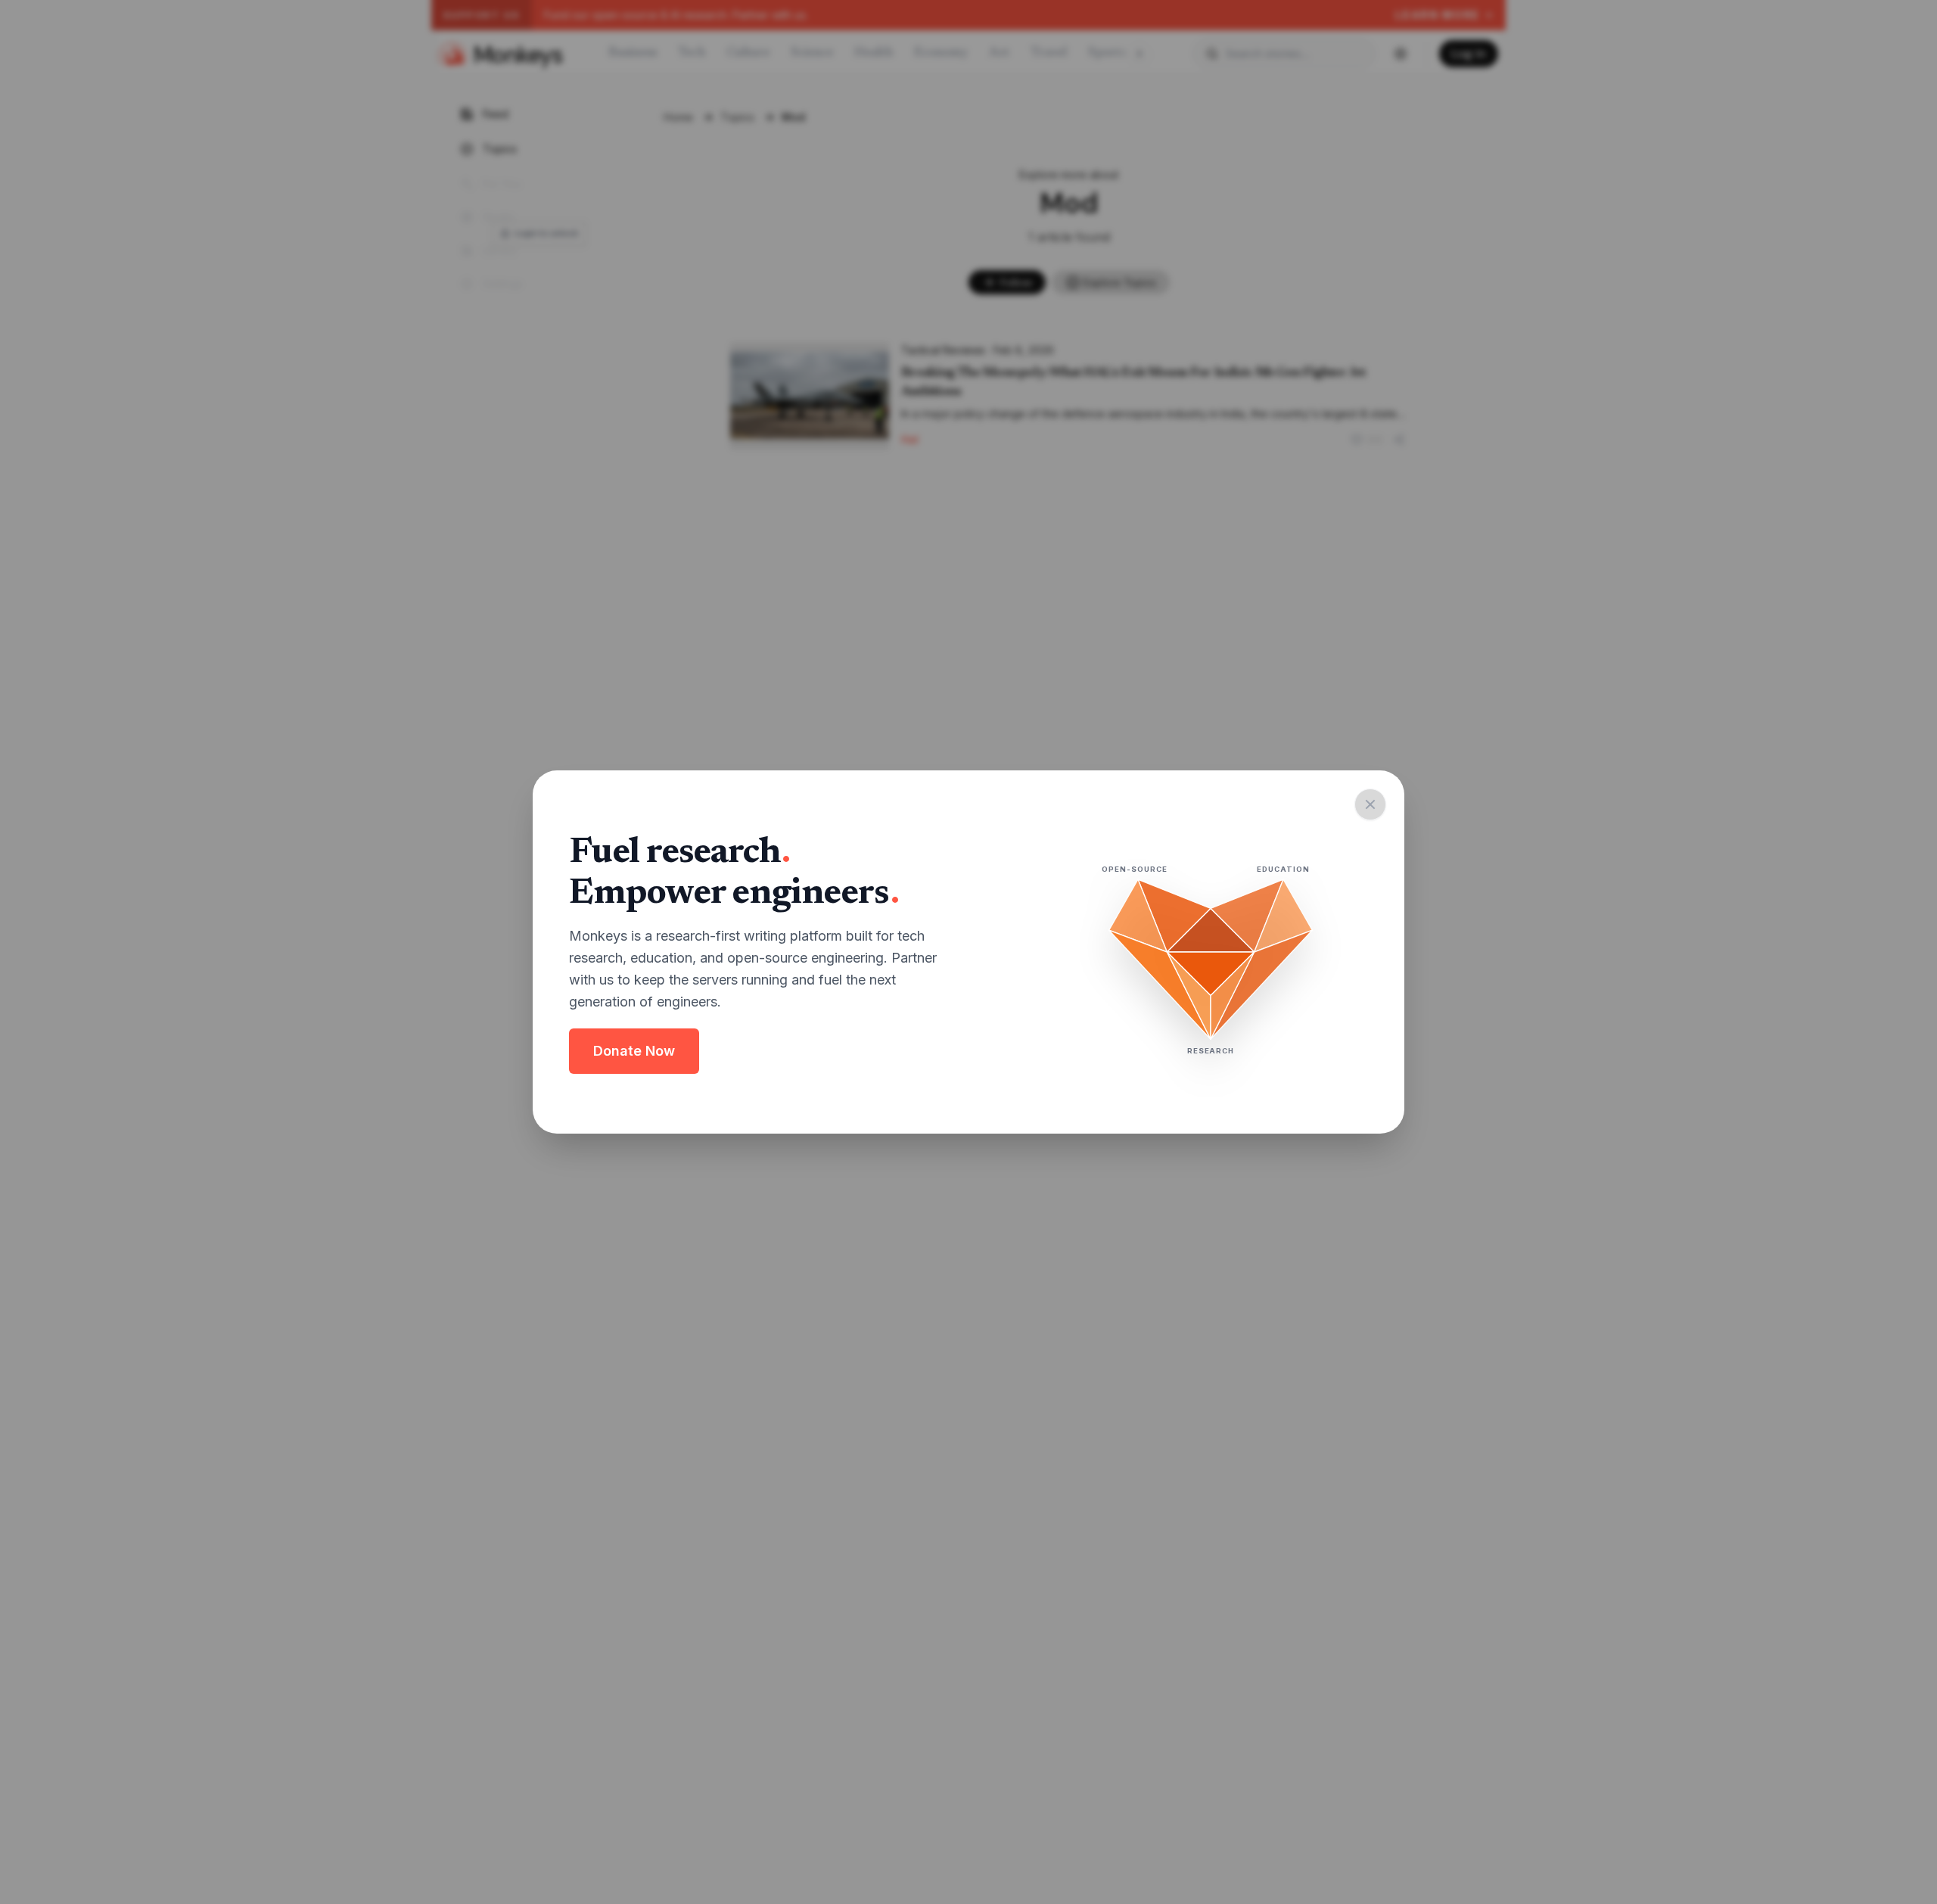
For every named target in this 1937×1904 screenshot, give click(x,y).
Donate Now (634, 1051)
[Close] (1370, 804)
